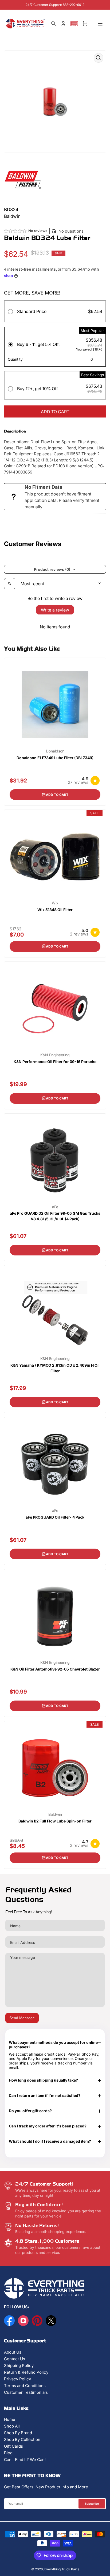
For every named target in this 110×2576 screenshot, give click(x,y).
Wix (55, 903)
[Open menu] (100, 24)
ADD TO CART (55, 412)
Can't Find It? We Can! (25, 2460)
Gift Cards (13, 2446)
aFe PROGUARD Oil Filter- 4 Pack (55, 1517)
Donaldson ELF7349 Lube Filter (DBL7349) (55, 758)
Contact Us (15, 2359)
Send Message (22, 2018)
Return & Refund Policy (26, 2372)
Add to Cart (57, 795)
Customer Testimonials (26, 2392)
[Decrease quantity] (84, 359)
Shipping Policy (19, 2366)
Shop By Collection (22, 2439)
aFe (55, 1207)
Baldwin (55, 1814)
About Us (13, 2352)
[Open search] (10, 584)
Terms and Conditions (25, 2386)
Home (10, 2419)
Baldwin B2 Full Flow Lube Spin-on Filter (55, 1821)
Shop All (12, 2426)
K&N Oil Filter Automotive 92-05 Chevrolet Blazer (55, 1669)
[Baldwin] (23, 179)
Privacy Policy (17, 2379)
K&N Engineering (55, 1055)
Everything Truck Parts (62, 2569)
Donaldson (55, 751)
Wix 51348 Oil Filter (55, 910)
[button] (74, 24)
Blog (8, 2453)
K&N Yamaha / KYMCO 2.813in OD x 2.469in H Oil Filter (55, 1368)
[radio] (55, 312)
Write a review (55, 610)
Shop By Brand (18, 2433)
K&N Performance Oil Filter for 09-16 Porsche (55, 1062)
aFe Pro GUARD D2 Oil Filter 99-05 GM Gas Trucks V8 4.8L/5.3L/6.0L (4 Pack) (55, 1216)
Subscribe (92, 2504)
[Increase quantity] (99, 359)
